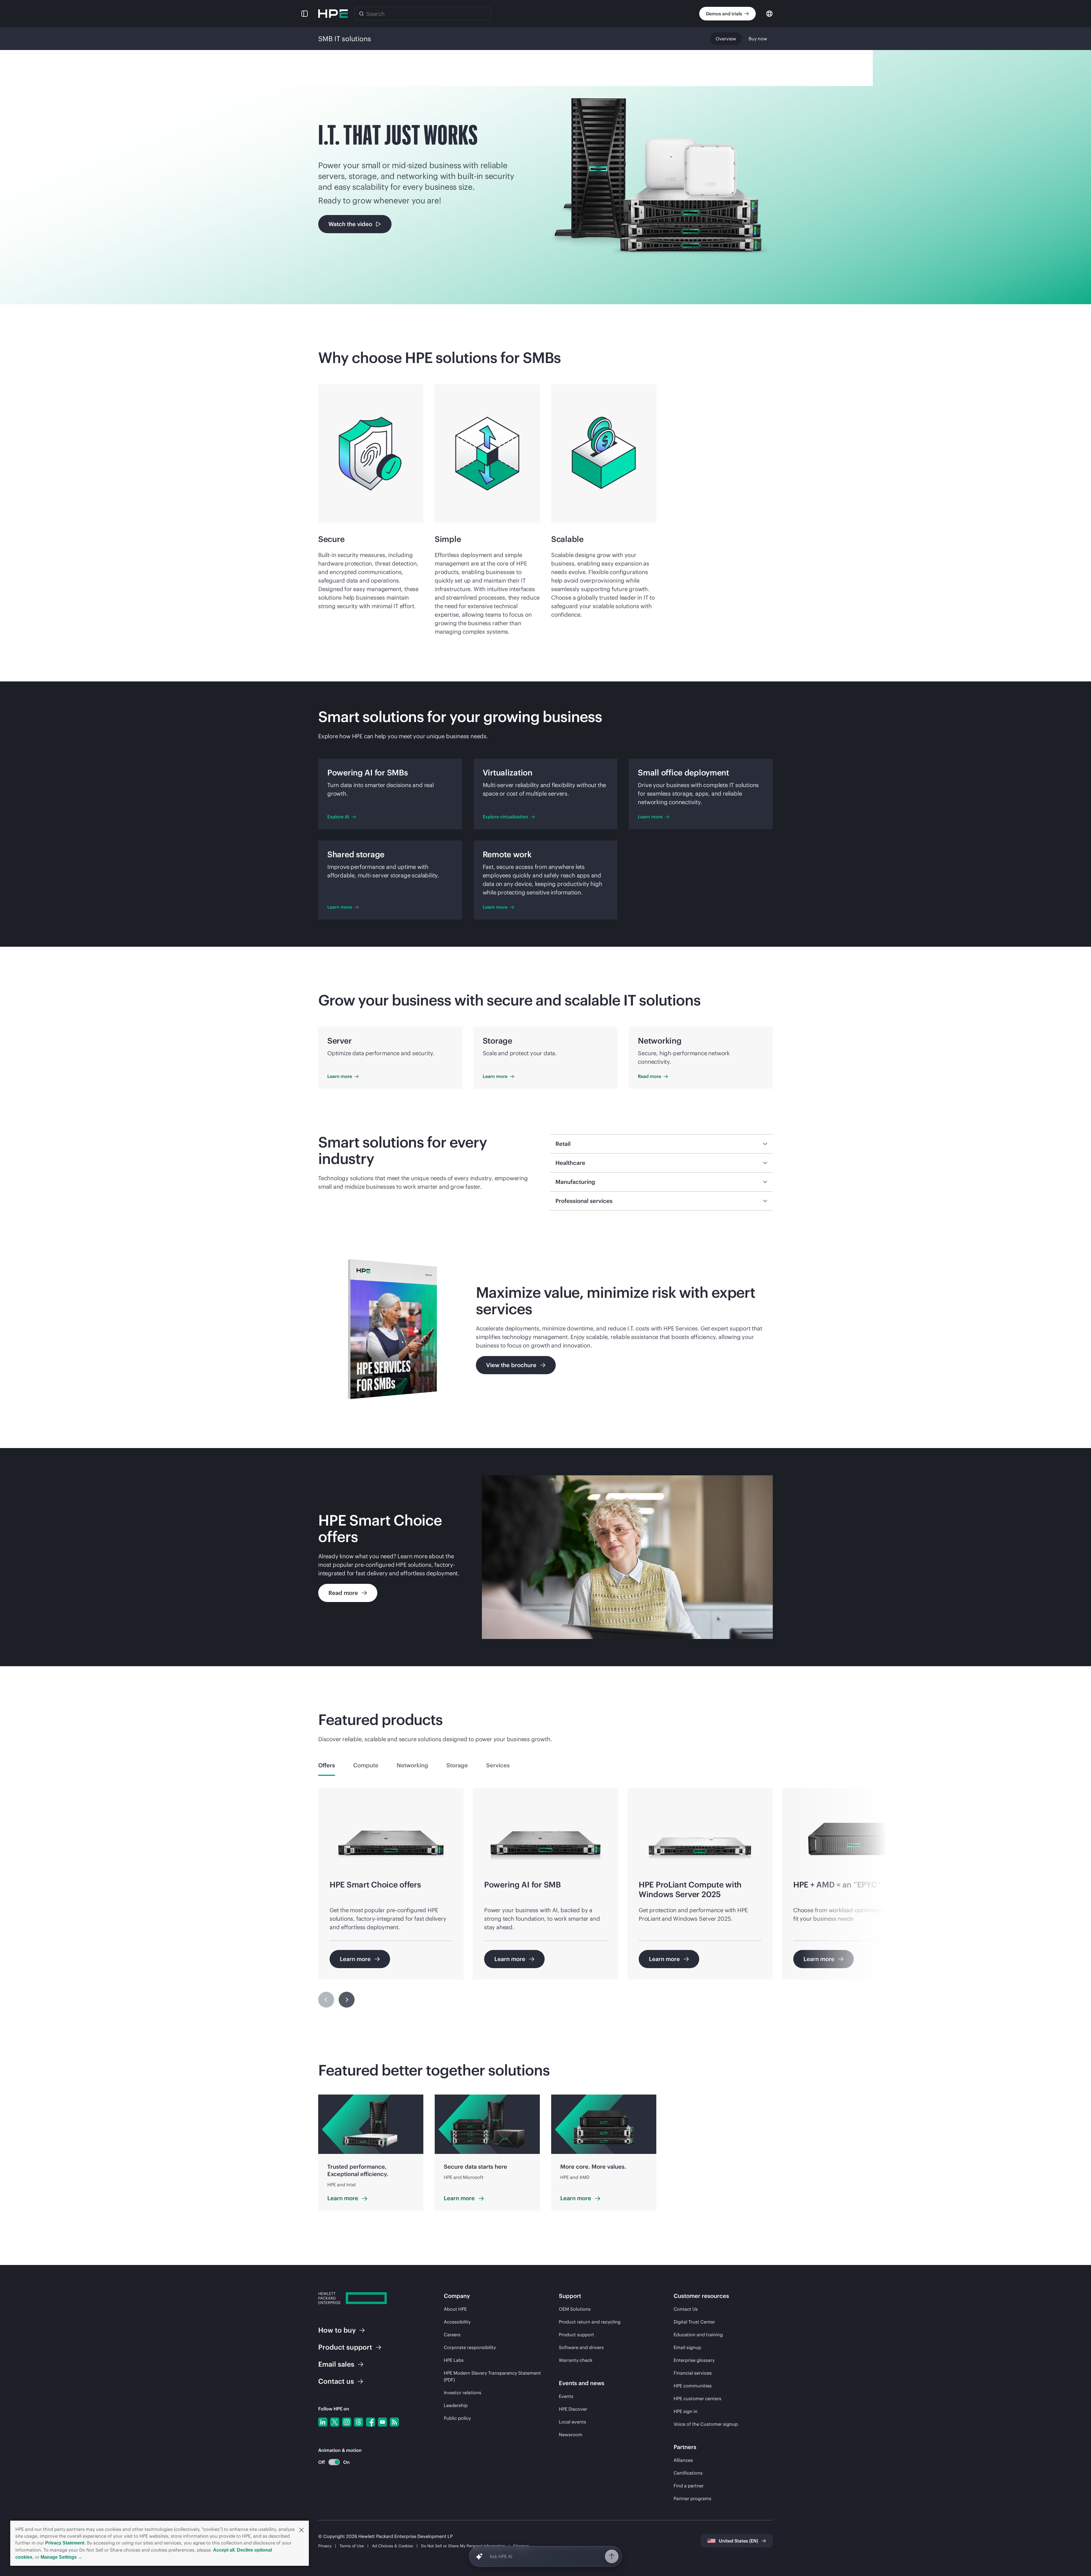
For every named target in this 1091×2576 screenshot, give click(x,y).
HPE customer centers (698, 2398)
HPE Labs (454, 2360)
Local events (572, 2422)
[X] (335, 2422)
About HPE (455, 2309)
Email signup (687, 2347)
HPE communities (693, 2386)
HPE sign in (686, 2411)
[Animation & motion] (334, 2462)
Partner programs (693, 2498)
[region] (545, 1902)
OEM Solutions (575, 2309)
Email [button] (336, 2364)
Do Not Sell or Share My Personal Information (463, 2546)
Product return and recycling (590, 2322)
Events (566, 2396)
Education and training (698, 2335)
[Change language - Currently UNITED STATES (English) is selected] (769, 13)
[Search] (361, 14)
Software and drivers (581, 2347)
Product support (576, 2335)
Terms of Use (352, 2546)
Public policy (457, 2418)
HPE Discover (573, 2409)
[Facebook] (370, 2422)
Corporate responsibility (470, 2347)
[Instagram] (347, 2422)
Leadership (456, 2405)
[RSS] (394, 2422)
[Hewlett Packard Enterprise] (333, 14)
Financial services (693, 2373)
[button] (301, 2529)
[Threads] (359, 2422)
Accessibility (457, 2322)
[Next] (347, 2000)
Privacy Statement (65, 2543)
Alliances (683, 2460)
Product (345, 2347)
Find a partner (689, 2486)
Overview (726, 39)
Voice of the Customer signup (706, 2424)
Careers (452, 2335)
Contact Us (686, 2309)
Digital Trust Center (694, 2322)
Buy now (758, 39)
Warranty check (576, 2360)
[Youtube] (382, 2422)
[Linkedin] (323, 2422)
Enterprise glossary (694, 2360)
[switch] (331, 2462)
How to (337, 2330)
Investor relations (463, 2393)
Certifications (688, 2473)
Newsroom (571, 2435)
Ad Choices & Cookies (393, 2546)
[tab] (327, 1765)
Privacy (325, 2546)
